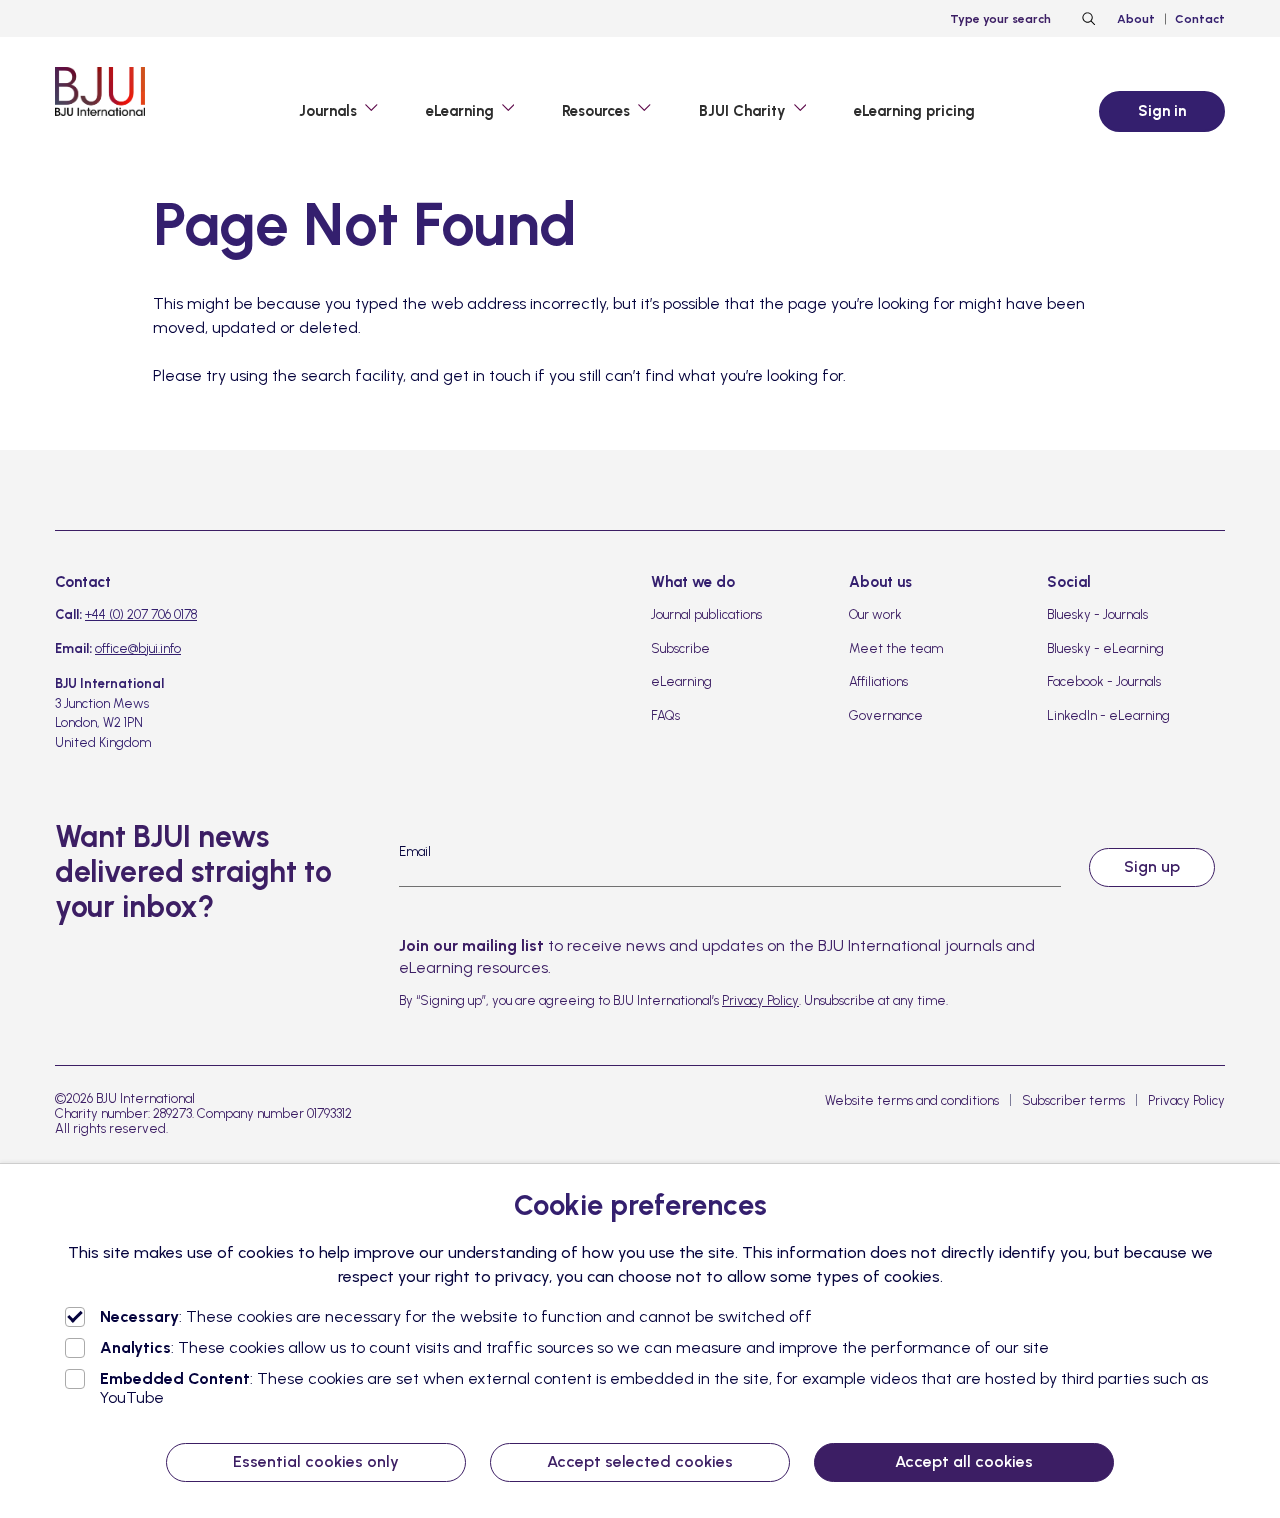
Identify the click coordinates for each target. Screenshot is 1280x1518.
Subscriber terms (1073, 1100)
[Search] (1086, 19)
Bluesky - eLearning (1105, 648)
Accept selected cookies (640, 1461)
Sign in (1162, 111)
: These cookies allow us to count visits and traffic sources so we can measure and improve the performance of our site (574, 1347)
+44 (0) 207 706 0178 (141, 614)
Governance (886, 715)
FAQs (665, 715)
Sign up (1152, 866)
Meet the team (896, 648)
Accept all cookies (964, 1461)
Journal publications (706, 614)
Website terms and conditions (912, 1100)
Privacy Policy (760, 1000)
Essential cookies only (316, 1461)
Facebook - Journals (1104, 681)
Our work (875, 614)
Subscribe (680, 648)
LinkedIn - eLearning (1108, 715)
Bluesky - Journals (1097, 614)
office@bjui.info (138, 648)
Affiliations (878, 681)
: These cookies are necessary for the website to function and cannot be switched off (456, 1316)
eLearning (681, 681)
